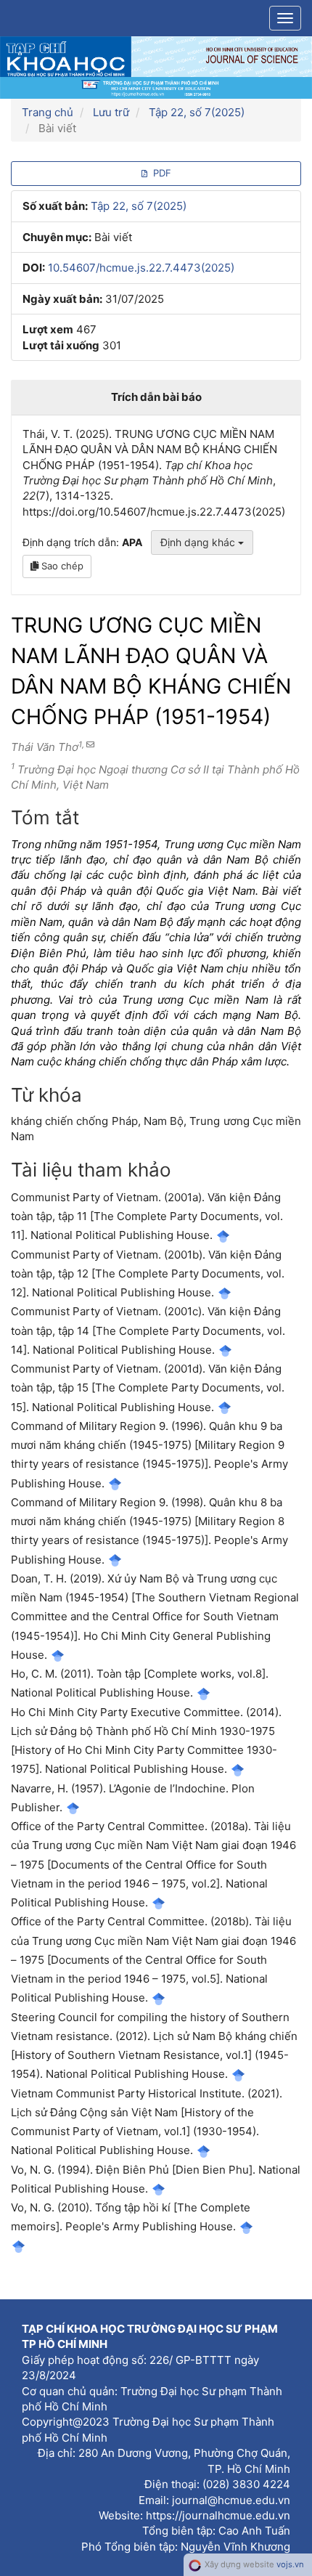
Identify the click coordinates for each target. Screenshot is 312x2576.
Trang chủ (48, 112)
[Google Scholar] (223, 1235)
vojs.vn (290, 2564)
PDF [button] (161, 173)
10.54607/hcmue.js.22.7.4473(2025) (141, 268)
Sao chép (61, 566)
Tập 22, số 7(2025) (197, 112)
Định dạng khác (199, 542)
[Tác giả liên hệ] (89, 744)
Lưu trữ (111, 112)
